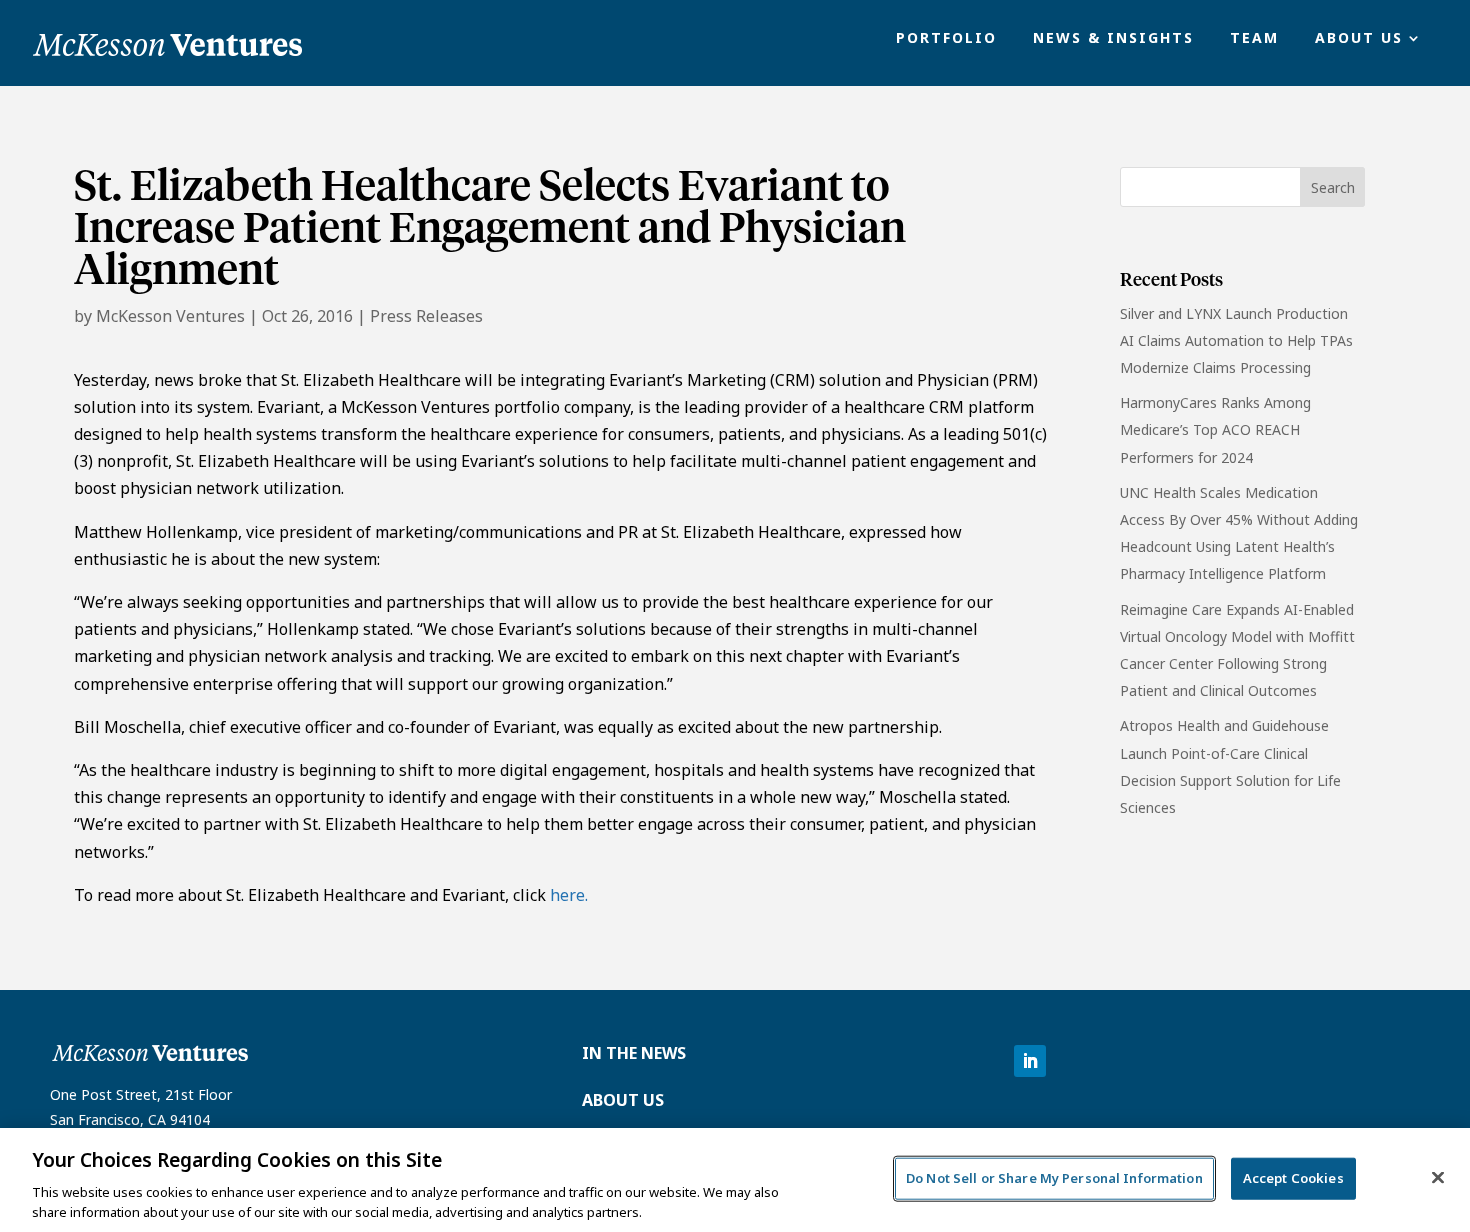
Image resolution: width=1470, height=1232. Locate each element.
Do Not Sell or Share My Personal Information (1054, 1178)
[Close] (1438, 1178)
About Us (1359, 39)
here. (569, 895)
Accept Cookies (1293, 1178)
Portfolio (946, 39)
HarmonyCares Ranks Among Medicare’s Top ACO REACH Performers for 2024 (1215, 429)
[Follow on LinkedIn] (1030, 1061)
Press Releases (426, 316)
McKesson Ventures (170, 316)
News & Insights (1113, 39)
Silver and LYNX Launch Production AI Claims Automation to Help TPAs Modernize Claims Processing (1236, 340)
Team (1254, 39)
